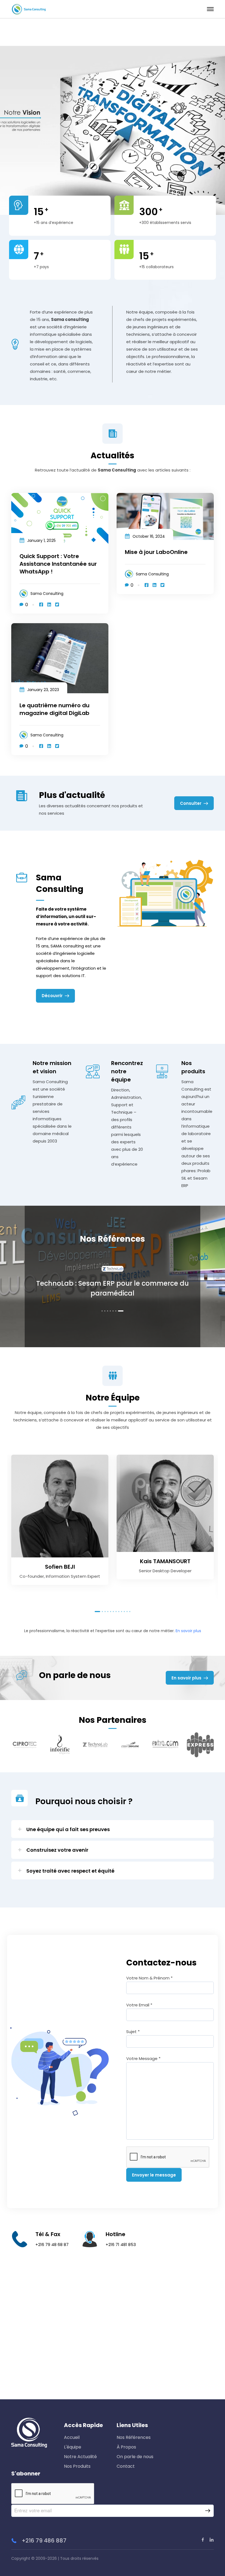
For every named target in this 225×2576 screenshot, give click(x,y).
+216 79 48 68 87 (52, 2244)
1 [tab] (104, 1311)
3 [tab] (112, 1311)
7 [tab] (123, 1311)
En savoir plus (188, 1631)
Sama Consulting (47, 594)
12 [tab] (130, 1612)
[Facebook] (41, 605)
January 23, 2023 (43, 690)
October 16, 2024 (149, 536)
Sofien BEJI (60, 1567)
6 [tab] (120, 1311)
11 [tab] (127, 1612)
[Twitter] (57, 605)
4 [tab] (115, 1311)
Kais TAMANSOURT (165, 1561)
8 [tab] (119, 1612)
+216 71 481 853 (121, 2244)
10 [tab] (124, 1612)
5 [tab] (117, 1311)
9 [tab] (122, 1612)
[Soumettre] (208, 2511)
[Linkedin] (49, 605)
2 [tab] (109, 1311)
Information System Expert (73, 1576)
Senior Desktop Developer (165, 1571)
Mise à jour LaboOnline (156, 552)
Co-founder (32, 1576)
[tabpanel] (113, 1293)
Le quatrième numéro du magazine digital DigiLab (54, 709)
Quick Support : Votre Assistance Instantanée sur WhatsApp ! (58, 564)
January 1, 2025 (41, 540)
